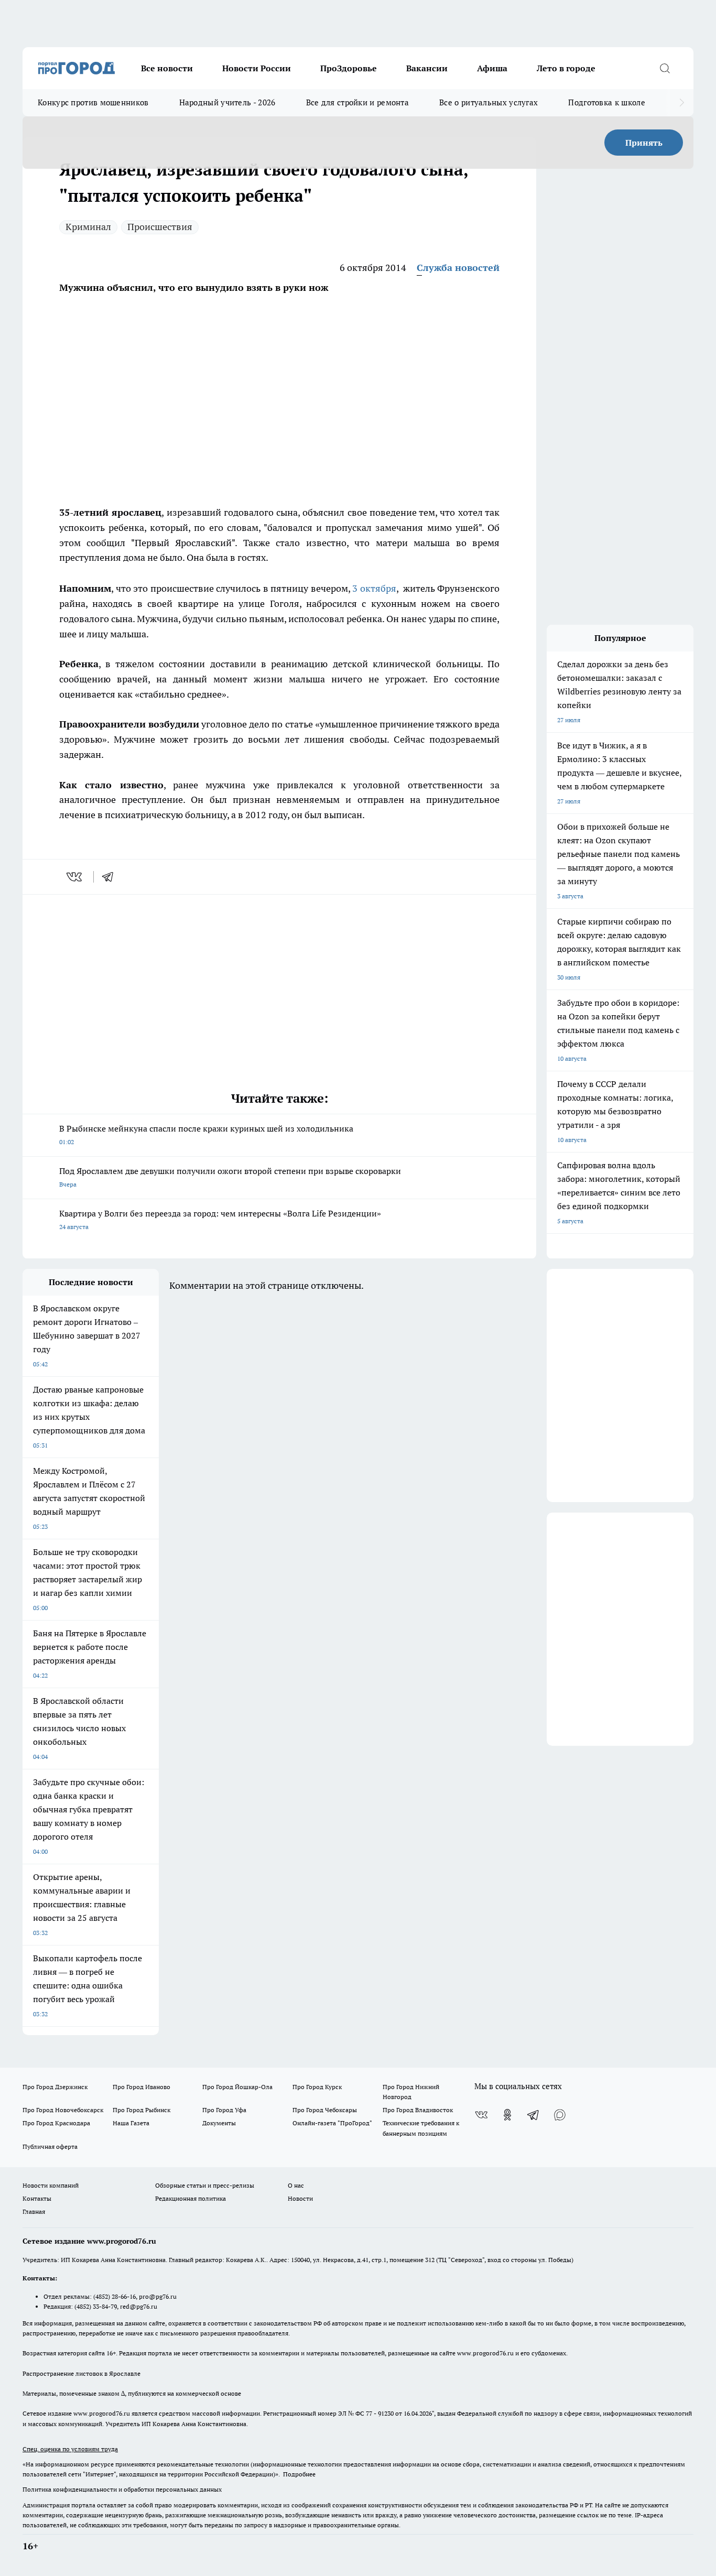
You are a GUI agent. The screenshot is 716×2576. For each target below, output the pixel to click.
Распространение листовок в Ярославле (82, 2373)
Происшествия (160, 227)
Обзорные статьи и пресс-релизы (205, 2185)
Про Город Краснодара (56, 2123)
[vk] (75, 877)
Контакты (37, 2198)
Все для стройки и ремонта (358, 102)
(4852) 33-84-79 (96, 2306)
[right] (682, 103)
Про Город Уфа (224, 2110)
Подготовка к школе (606, 102)
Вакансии (427, 68)
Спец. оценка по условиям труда (70, 2449)
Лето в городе (566, 68)
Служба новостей (458, 268)
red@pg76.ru (139, 2306)
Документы (219, 2123)
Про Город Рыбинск (142, 2110)
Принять (644, 143)
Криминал (88, 227)
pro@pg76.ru (158, 2296)
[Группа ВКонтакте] (481, 2115)
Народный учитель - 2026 (227, 102)
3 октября (374, 588)
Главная (34, 2211)
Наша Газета (131, 2123)
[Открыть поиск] (665, 68)
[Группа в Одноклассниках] (507, 2115)
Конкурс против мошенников (93, 102)
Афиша (492, 68)
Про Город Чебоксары (325, 2110)
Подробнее (299, 2474)
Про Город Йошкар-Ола (237, 2087)
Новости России (257, 68)
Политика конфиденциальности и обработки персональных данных (122, 2489)
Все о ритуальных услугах (489, 102)
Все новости (167, 68)
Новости (300, 2198)
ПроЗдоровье (349, 68)
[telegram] (111, 877)
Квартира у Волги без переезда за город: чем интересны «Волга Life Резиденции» (220, 1219)
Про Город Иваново (142, 2087)
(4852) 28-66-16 (115, 2296)
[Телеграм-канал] (534, 2115)
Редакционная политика (191, 2198)
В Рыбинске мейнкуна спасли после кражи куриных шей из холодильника (206, 1134)
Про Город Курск (317, 2087)
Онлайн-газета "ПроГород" (332, 2123)
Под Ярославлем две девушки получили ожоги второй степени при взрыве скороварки (230, 1177)
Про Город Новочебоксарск (63, 2110)
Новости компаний (51, 2185)
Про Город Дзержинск (55, 2087)
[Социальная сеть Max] (560, 2115)
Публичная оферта (50, 2146)
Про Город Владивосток (418, 2110)
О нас (296, 2185)
